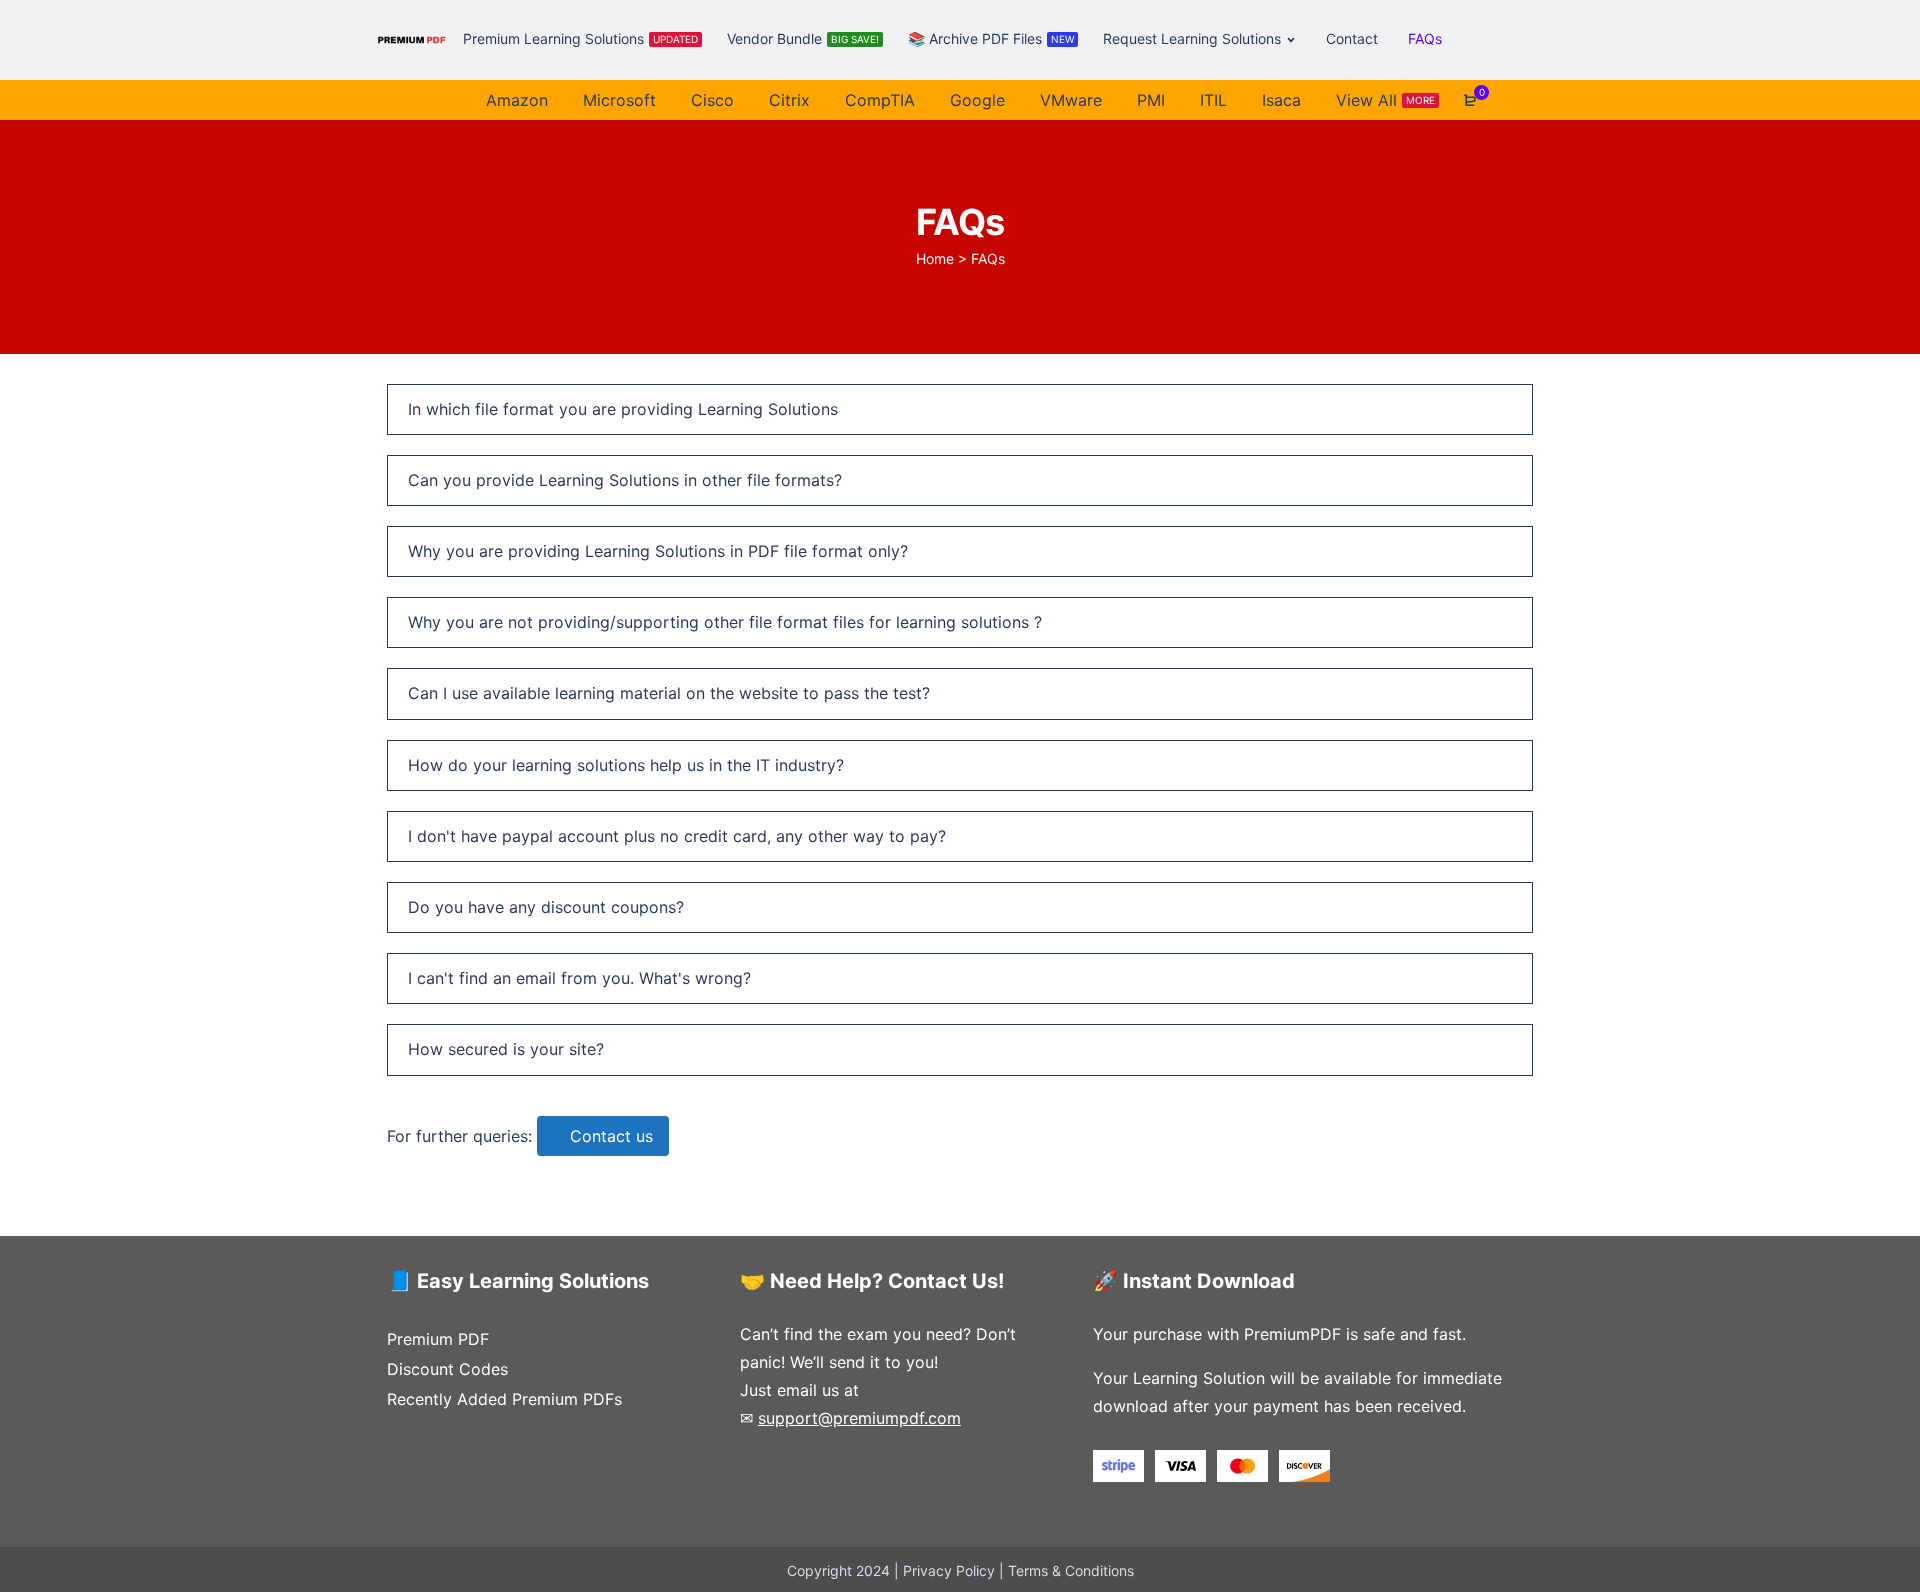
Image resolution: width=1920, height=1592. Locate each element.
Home (935, 258)
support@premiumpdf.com (859, 1418)
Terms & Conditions (1071, 1570)
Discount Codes (447, 1369)
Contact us (611, 1136)
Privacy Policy (949, 1570)
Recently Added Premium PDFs (504, 1399)
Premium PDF (438, 1339)
